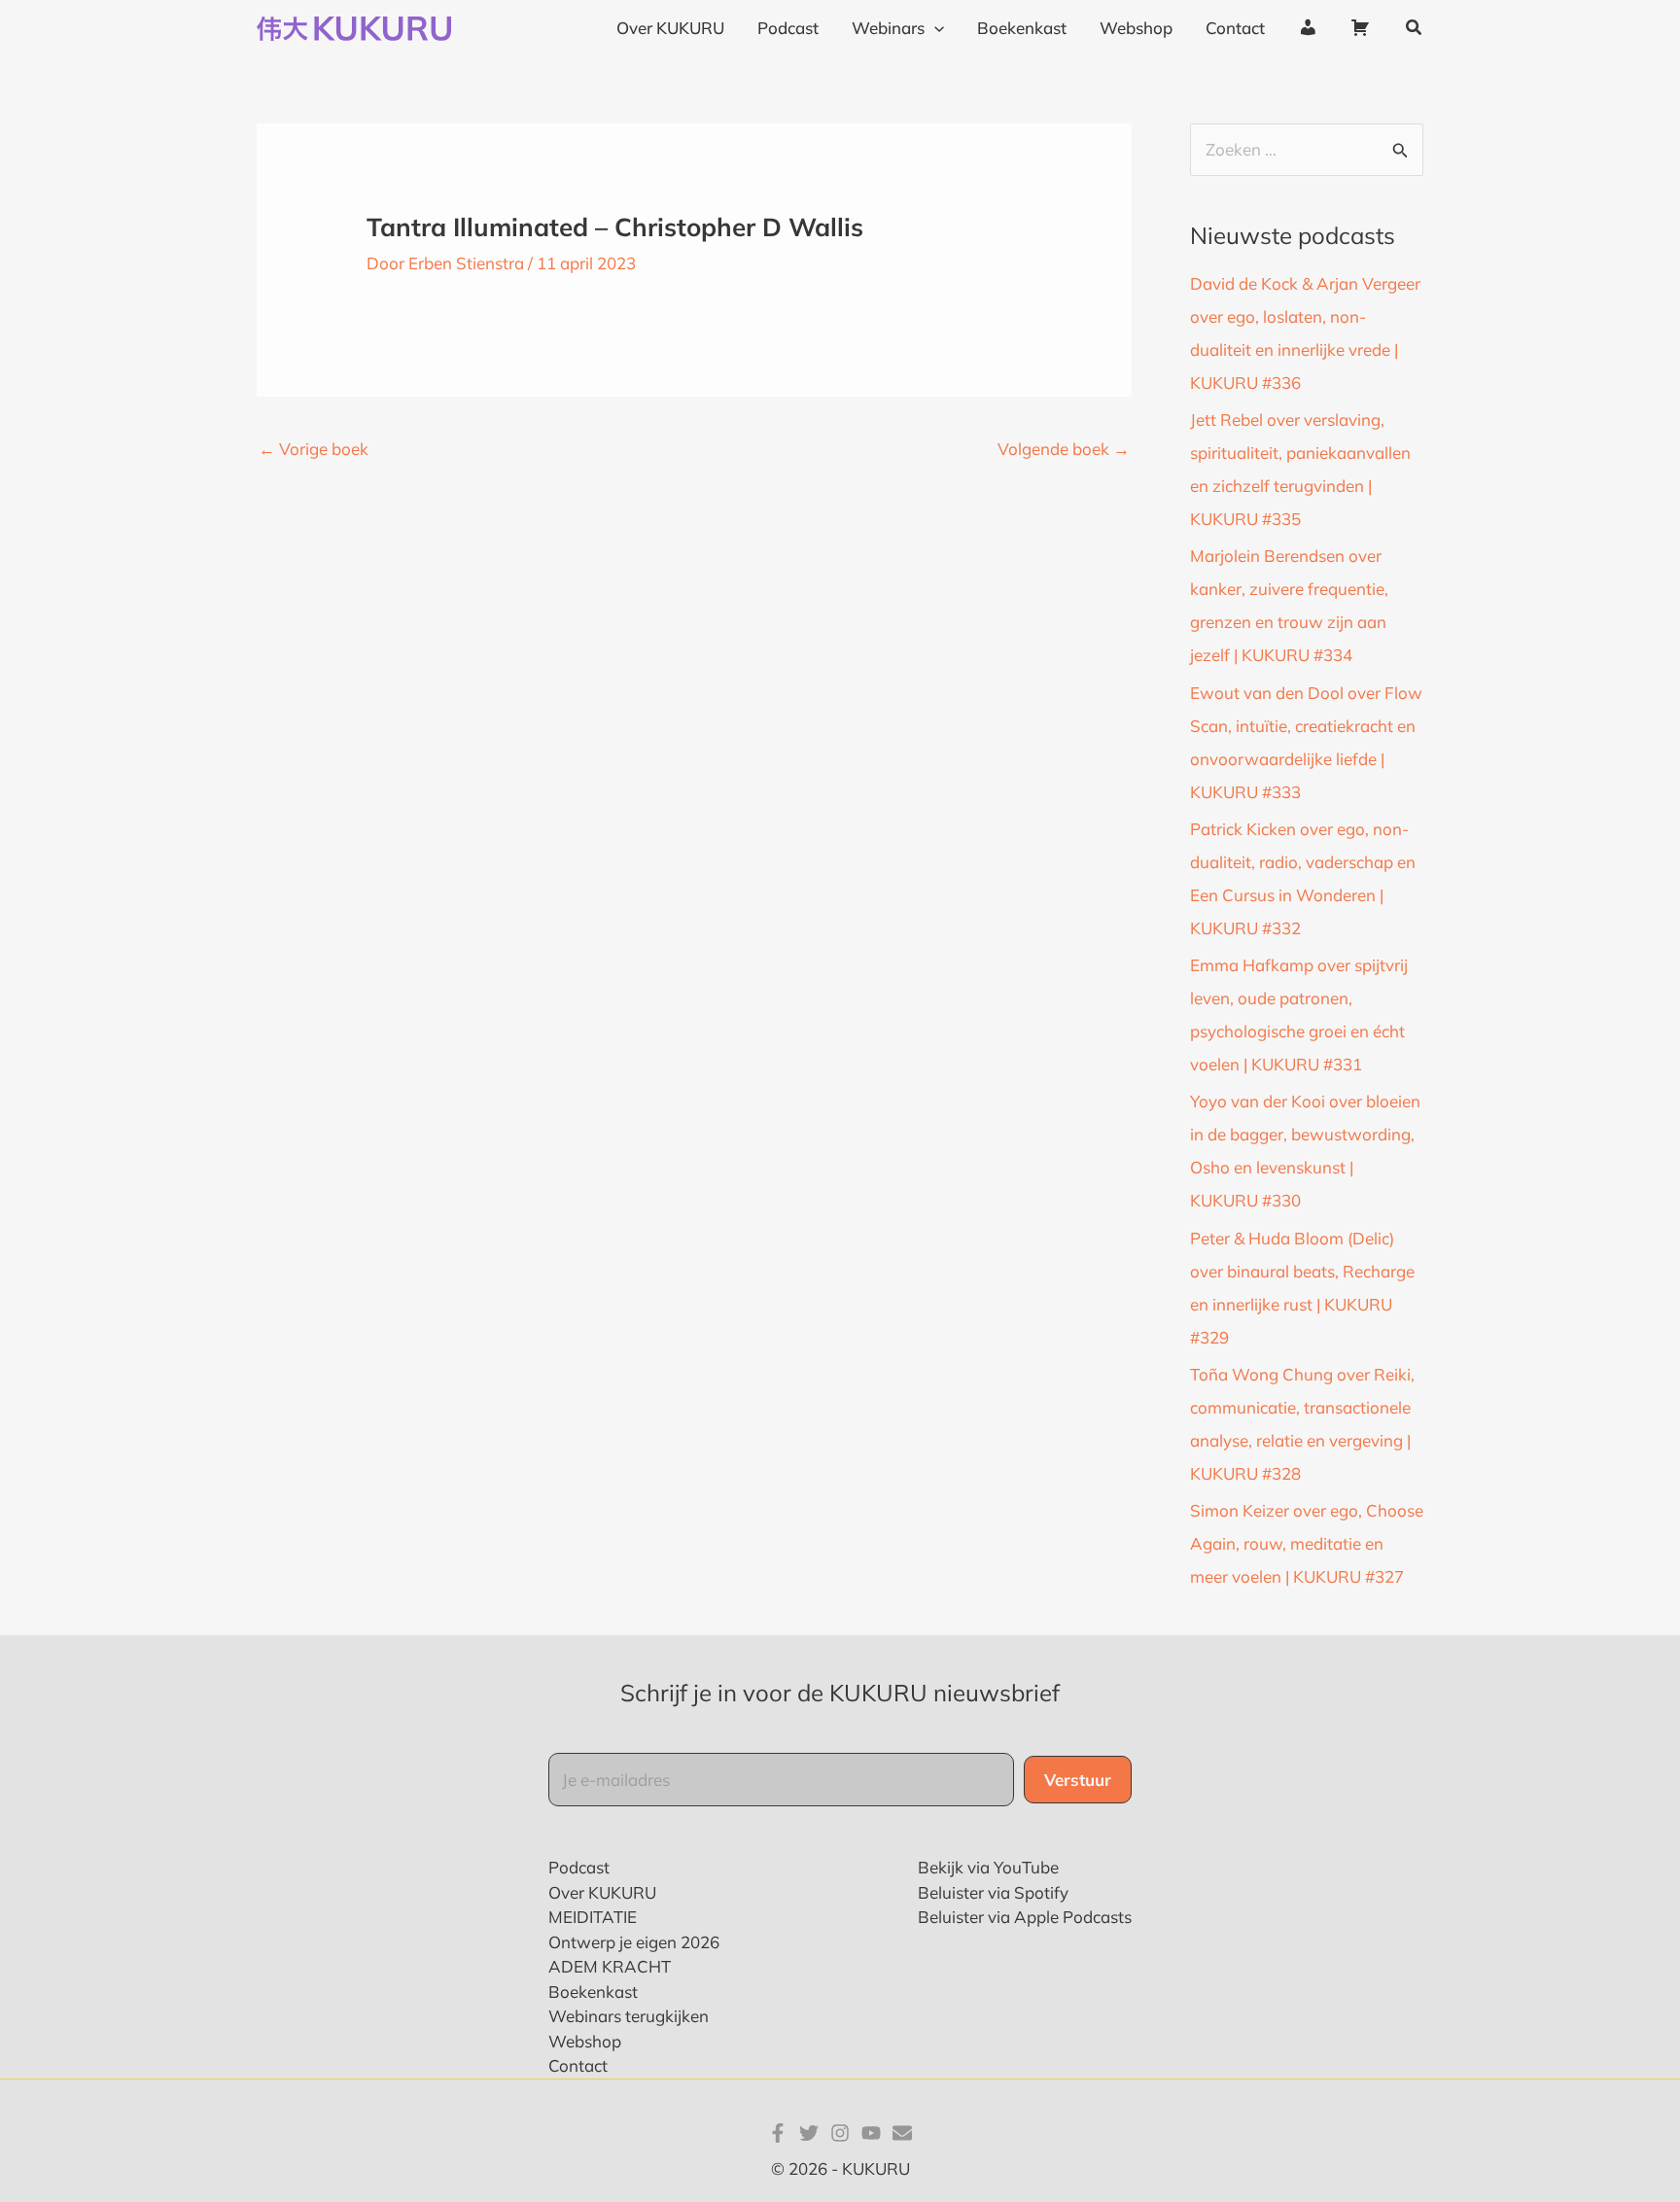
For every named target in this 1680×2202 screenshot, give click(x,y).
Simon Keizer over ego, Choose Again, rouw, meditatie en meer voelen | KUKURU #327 (1307, 1543)
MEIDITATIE (593, 1917)
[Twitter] (809, 2133)
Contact (578, 2065)
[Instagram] (840, 2133)
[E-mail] (902, 2133)
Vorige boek (314, 449)
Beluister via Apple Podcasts (1025, 1917)
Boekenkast (593, 1992)
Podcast (579, 1867)
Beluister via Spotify (993, 1892)
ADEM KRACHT (610, 1966)
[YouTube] (871, 2133)
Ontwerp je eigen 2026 (634, 1942)
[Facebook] (778, 2133)
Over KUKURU (602, 1892)
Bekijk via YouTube (988, 1867)
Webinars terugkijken (629, 2016)
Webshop (585, 2041)
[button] (934, 28)
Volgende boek (1064, 449)
